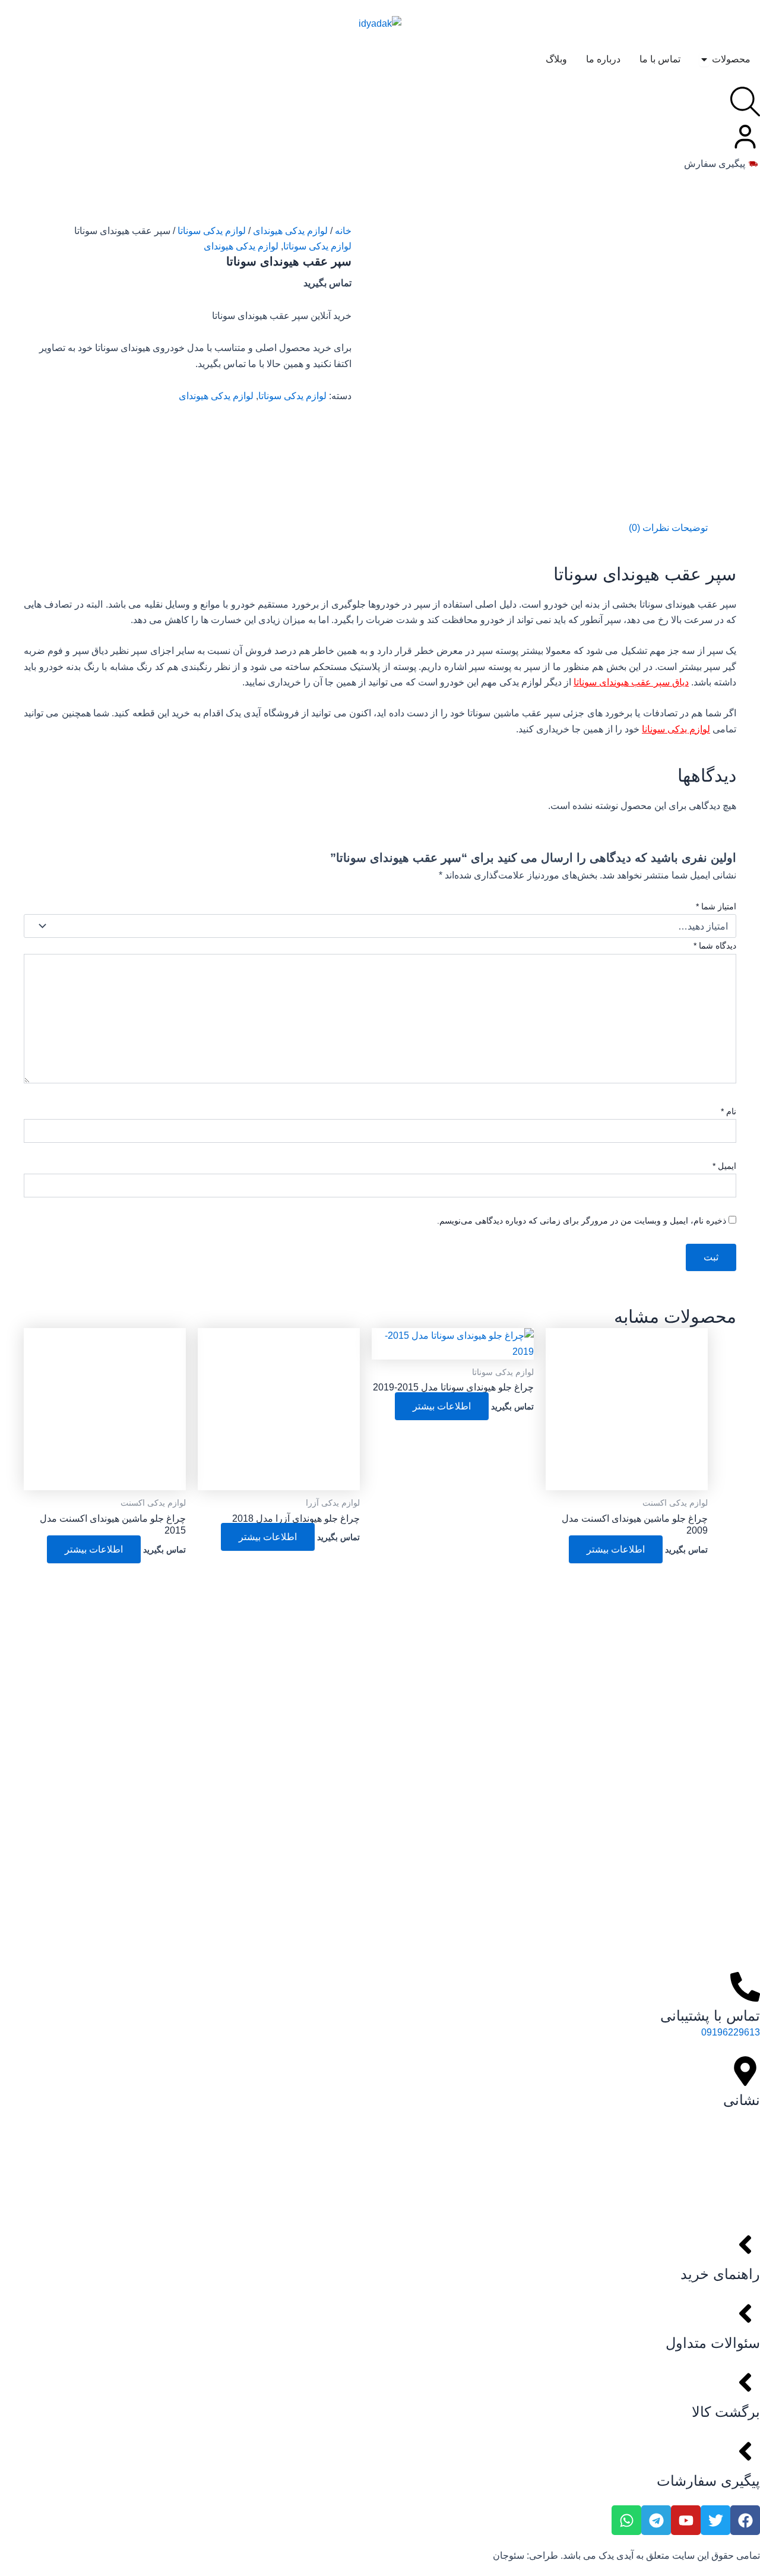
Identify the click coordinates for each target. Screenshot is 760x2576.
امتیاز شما (716, 906)
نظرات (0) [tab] (649, 528)
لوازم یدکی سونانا (676, 729)
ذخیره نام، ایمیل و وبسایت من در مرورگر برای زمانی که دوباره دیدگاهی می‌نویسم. (582, 1221)
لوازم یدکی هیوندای (290, 231)
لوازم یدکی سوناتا (212, 231)
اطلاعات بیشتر (616, 1549)
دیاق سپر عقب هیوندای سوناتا (631, 682)
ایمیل (724, 1166)
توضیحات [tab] (690, 528)
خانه (343, 231)
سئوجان (509, 2556)
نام (729, 1111)
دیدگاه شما (715, 946)
